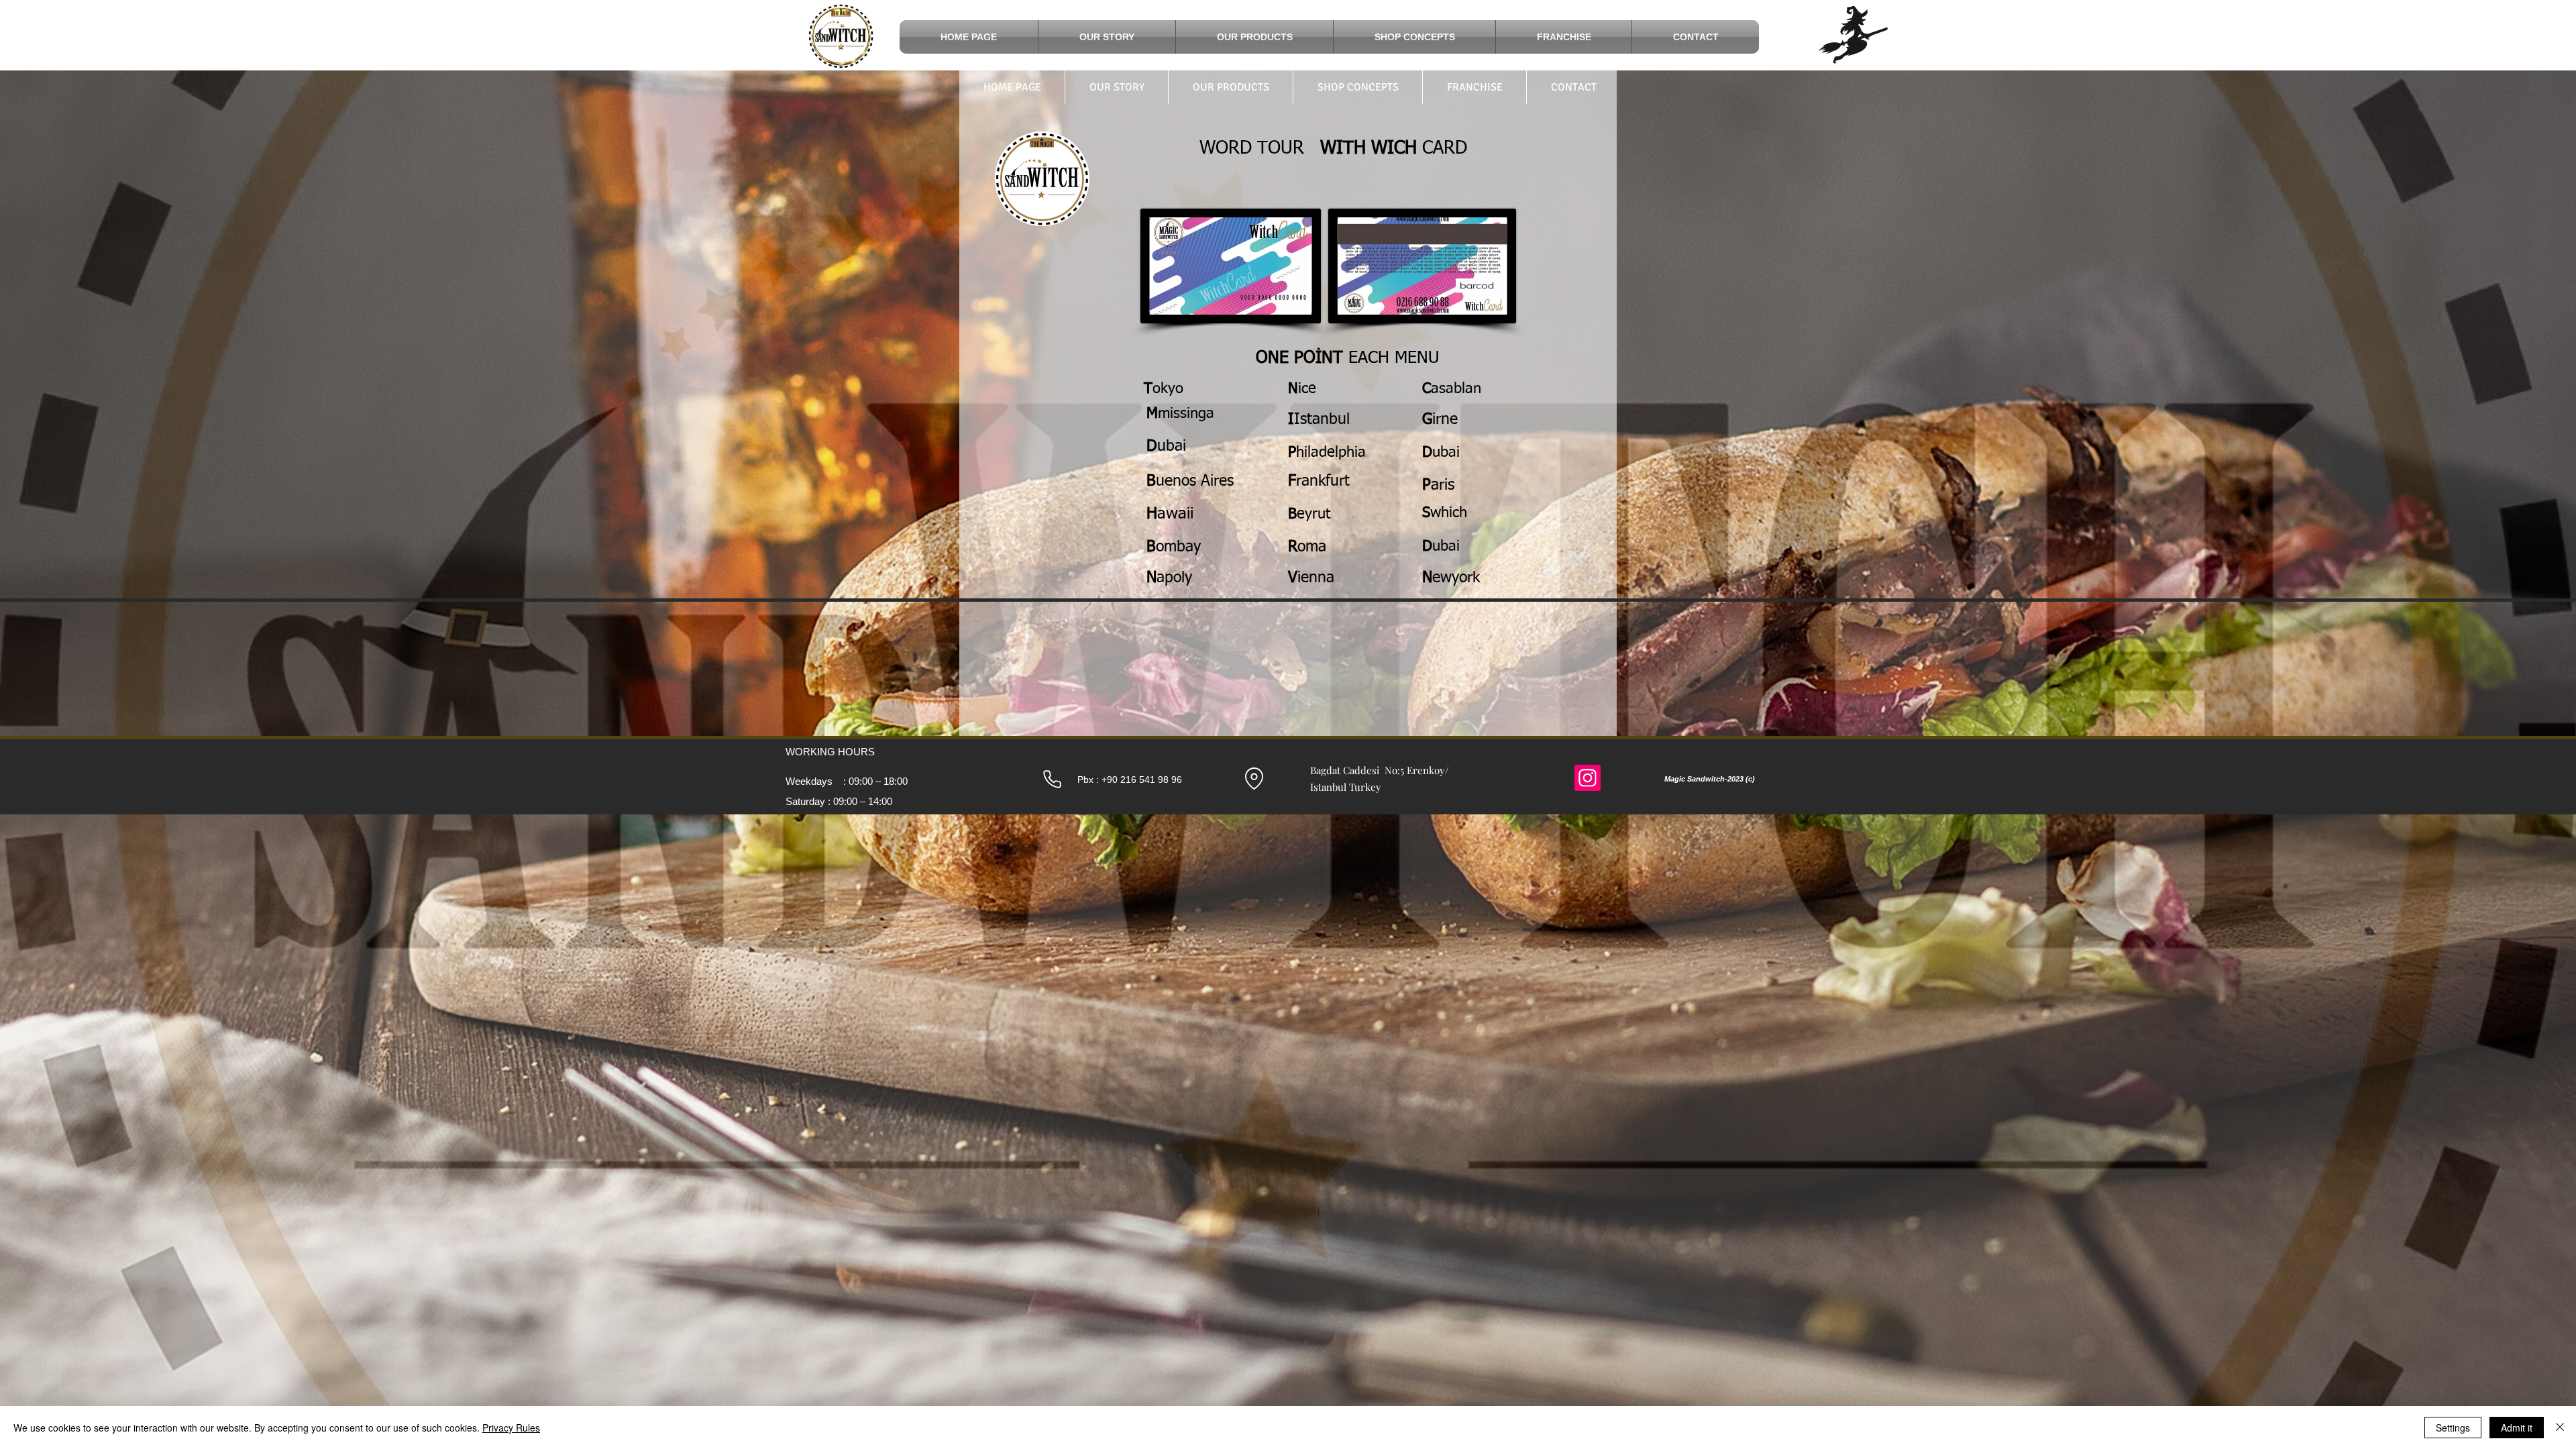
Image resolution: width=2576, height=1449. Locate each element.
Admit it (2517, 1428)
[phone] (1052, 779)
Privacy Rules (511, 1428)
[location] (1254, 778)
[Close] (2560, 1428)
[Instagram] (1588, 778)
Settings (2453, 1428)
